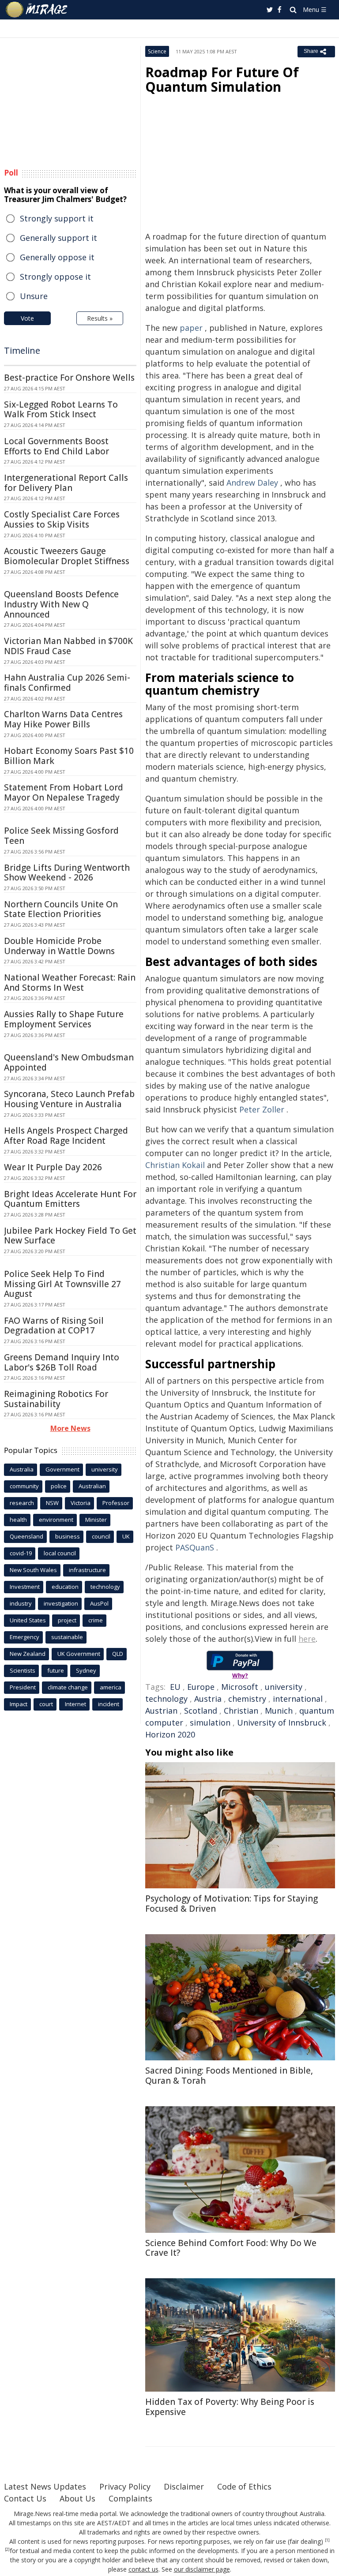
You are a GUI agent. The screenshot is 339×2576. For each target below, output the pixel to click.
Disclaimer (184, 2486)
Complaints (130, 2498)
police (59, 1486)
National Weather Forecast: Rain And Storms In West (70, 983)
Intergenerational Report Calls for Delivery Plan (66, 483)
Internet (75, 1704)
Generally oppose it (57, 257)
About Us (77, 2498)
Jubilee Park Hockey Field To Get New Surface (70, 1236)
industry (21, 1603)
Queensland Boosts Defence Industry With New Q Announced (61, 604)
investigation (61, 1603)
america (111, 1687)
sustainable (67, 1637)
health (18, 1520)
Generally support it (58, 238)
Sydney (86, 1670)
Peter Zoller (262, 1109)
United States (28, 1620)
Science (157, 51)
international (298, 1699)
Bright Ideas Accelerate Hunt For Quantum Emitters (70, 1199)
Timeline (22, 350)
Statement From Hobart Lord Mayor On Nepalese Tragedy (64, 792)
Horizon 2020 (170, 1734)
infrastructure (87, 1570)
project (67, 1620)
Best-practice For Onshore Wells (69, 378)
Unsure (34, 296)
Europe (201, 1687)
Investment (25, 1587)
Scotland (201, 1711)
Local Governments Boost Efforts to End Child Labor (56, 446)
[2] (7, 2550)
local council (60, 1553)
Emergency (24, 1637)
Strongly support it (57, 218)
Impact (19, 1704)
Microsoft (240, 1687)
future (56, 1670)
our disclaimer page (202, 2569)
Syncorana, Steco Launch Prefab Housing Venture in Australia (69, 1099)
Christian (241, 1711)
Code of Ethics (244, 2486)
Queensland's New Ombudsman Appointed (69, 1062)
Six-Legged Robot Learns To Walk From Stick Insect (61, 410)
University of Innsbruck (282, 1722)
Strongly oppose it (55, 277)
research (22, 1503)
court (46, 1704)
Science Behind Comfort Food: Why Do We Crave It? (231, 2248)
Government (62, 1469)
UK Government (79, 1654)
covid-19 (21, 1553)
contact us (143, 2569)
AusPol (99, 1603)
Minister (96, 1520)
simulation (210, 1722)
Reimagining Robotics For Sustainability (56, 1399)
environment (56, 1520)
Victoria (81, 1503)
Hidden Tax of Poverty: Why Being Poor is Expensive (230, 2407)
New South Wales (33, 1570)
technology (166, 1699)
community (24, 1486)
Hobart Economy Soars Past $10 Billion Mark (69, 756)
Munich (279, 1711)
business (68, 1536)
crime (96, 1620)
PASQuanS (195, 1547)
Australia (22, 1469)
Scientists (23, 1670)
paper (191, 328)
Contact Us (25, 2498)
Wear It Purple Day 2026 (53, 1167)
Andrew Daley (252, 483)
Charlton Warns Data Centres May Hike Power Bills (63, 719)
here (307, 1639)
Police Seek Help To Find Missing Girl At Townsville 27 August (62, 1284)
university (284, 1687)
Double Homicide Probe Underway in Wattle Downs (59, 946)
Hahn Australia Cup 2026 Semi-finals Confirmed (67, 683)
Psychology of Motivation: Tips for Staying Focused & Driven (232, 1904)
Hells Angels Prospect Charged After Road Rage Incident (66, 1136)
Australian (92, 1486)
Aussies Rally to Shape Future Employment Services (64, 1019)
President (23, 1687)
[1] (327, 2540)
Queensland (26, 1536)
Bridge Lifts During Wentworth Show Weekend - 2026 (67, 873)
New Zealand (28, 1654)
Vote (27, 318)
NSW (52, 1503)
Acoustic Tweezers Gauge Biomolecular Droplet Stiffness (67, 556)
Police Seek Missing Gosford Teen (61, 836)
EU (175, 1687)
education (65, 1587)
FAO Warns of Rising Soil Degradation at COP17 (54, 1326)
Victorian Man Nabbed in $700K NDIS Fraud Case (68, 646)
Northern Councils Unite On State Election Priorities (61, 909)
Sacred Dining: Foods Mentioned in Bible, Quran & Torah (229, 2076)
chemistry (247, 1699)
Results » (100, 318)
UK (126, 1536)
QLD (118, 1654)
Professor (116, 1503)
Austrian (161, 1711)
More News (70, 1428)
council (101, 1536)
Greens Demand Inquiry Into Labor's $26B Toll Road (62, 1362)
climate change (68, 1687)
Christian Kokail (175, 1165)
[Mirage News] (37, 10)
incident (109, 1704)
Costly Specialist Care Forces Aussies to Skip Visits (62, 519)
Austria (208, 1699)
